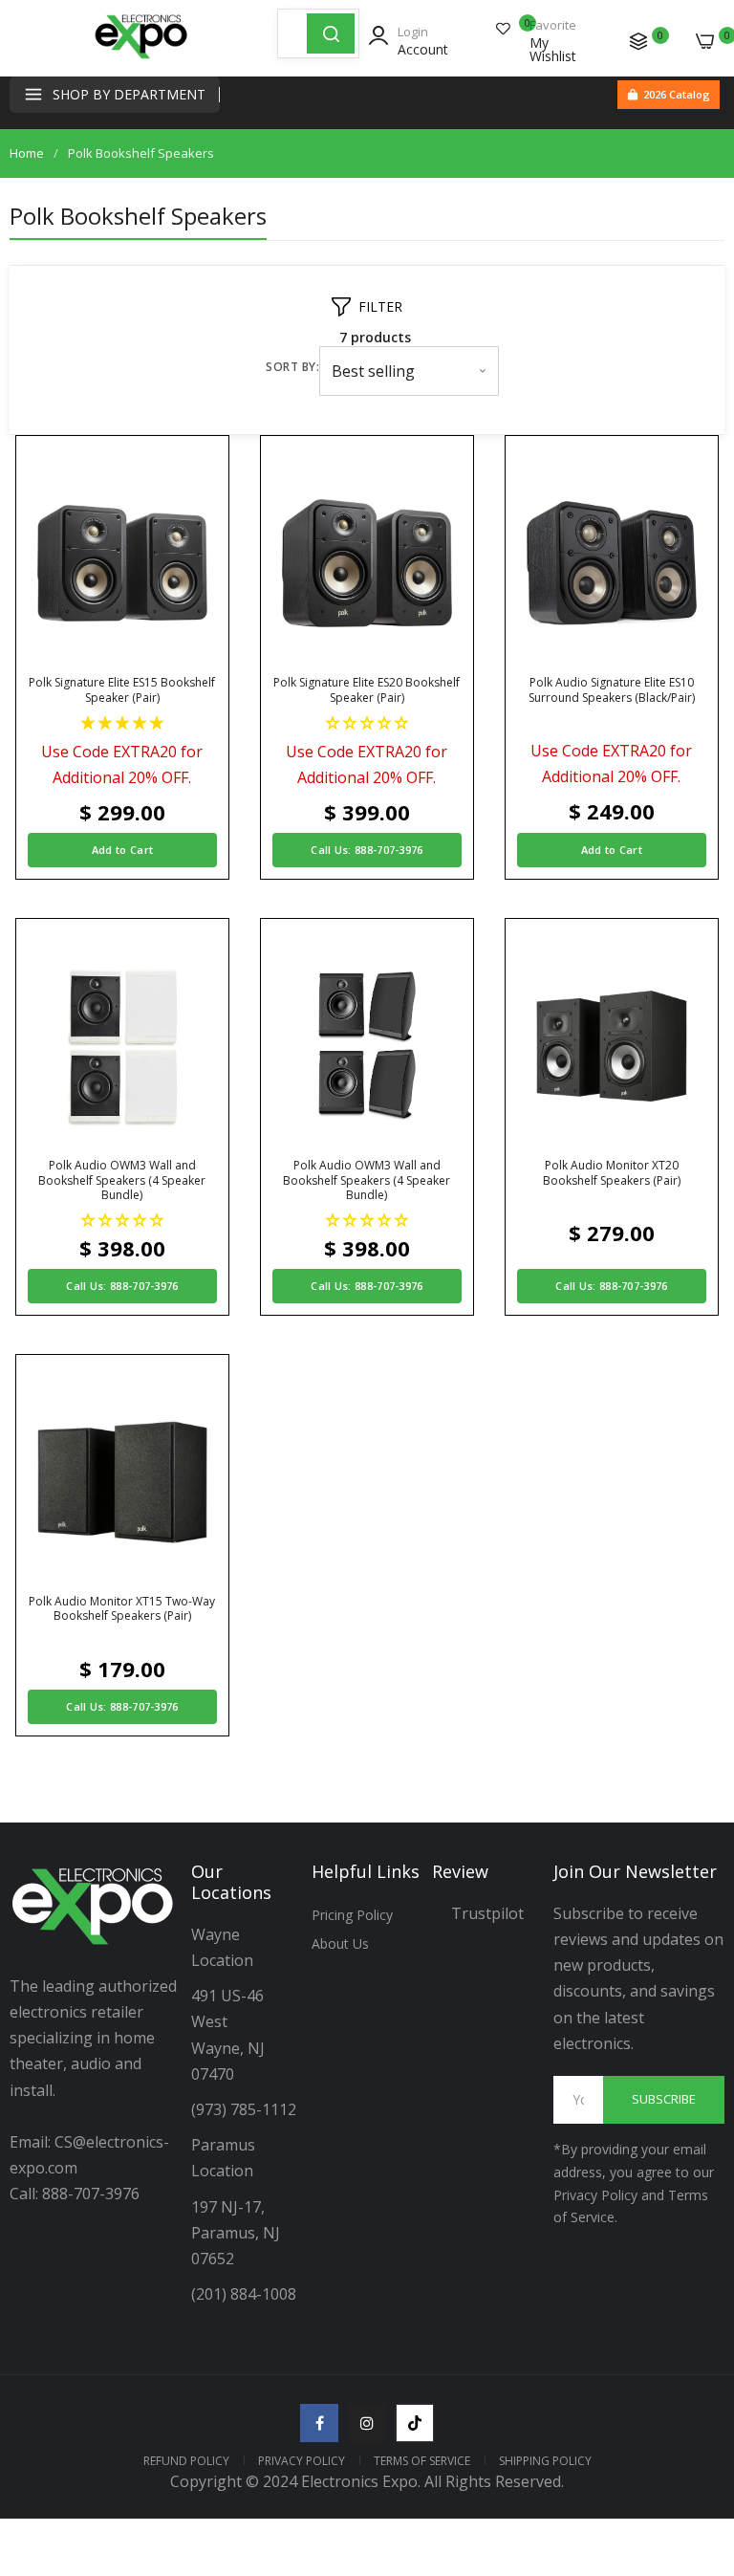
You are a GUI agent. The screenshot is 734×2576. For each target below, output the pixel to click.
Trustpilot (487, 1913)
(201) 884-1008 (244, 2294)
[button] (122, 722)
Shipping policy (545, 2461)
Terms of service (422, 2461)
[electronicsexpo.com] (141, 57)
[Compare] (638, 41)
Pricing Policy (352, 1915)
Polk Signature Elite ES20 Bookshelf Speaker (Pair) (367, 690)
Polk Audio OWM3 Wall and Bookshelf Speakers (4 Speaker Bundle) (122, 1180)
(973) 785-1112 (246, 2109)
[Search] (331, 33)
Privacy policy (302, 2461)
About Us (340, 1943)
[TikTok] (415, 2423)
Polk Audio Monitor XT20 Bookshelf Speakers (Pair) (612, 1173)
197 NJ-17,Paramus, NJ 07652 (236, 2233)
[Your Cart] (705, 41)
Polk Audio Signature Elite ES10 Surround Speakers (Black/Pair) (612, 690)
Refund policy (186, 2461)
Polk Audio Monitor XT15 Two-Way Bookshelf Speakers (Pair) (122, 1609)
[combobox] (292, 33)
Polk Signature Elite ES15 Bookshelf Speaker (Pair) (122, 690)
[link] (696, 2418)
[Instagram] (367, 2423)
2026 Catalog (677, 94)
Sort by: (292, 367)
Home (27, 153)
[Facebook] (319, 2423)
